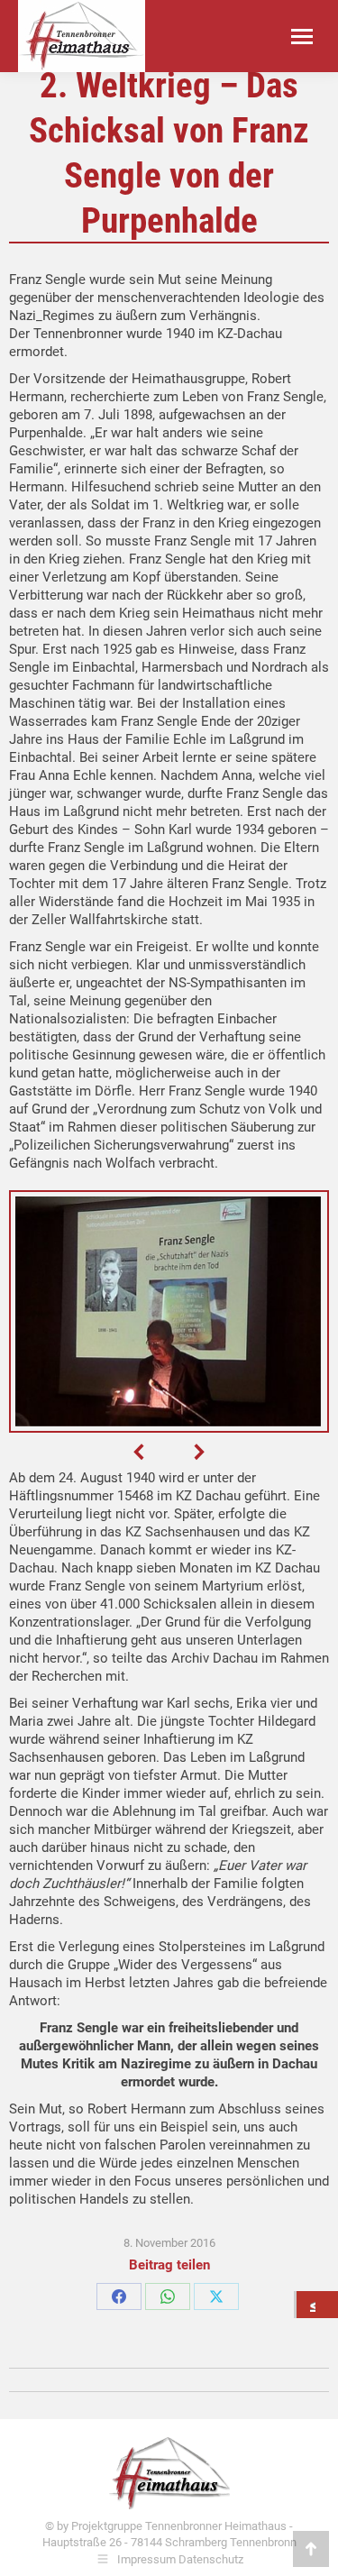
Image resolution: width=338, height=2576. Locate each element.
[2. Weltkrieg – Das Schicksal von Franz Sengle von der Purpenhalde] (168, 1311)
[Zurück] (317, 2305)
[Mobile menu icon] (302, 37)
